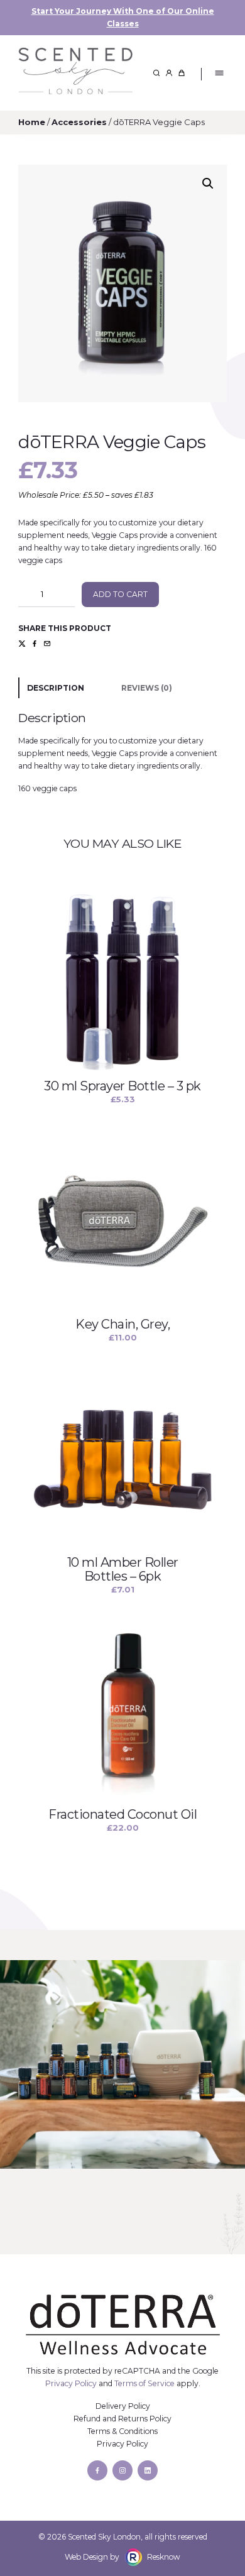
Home (32, 122)
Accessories (79, 122)
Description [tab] (56, 688)
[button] (208, 184)
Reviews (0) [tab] (147, 688)
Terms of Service (144, 2383)
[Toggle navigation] (219, 73)
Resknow (164, 2557)
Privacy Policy (71, 2383)
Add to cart (120, 594)
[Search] (156, 73)
